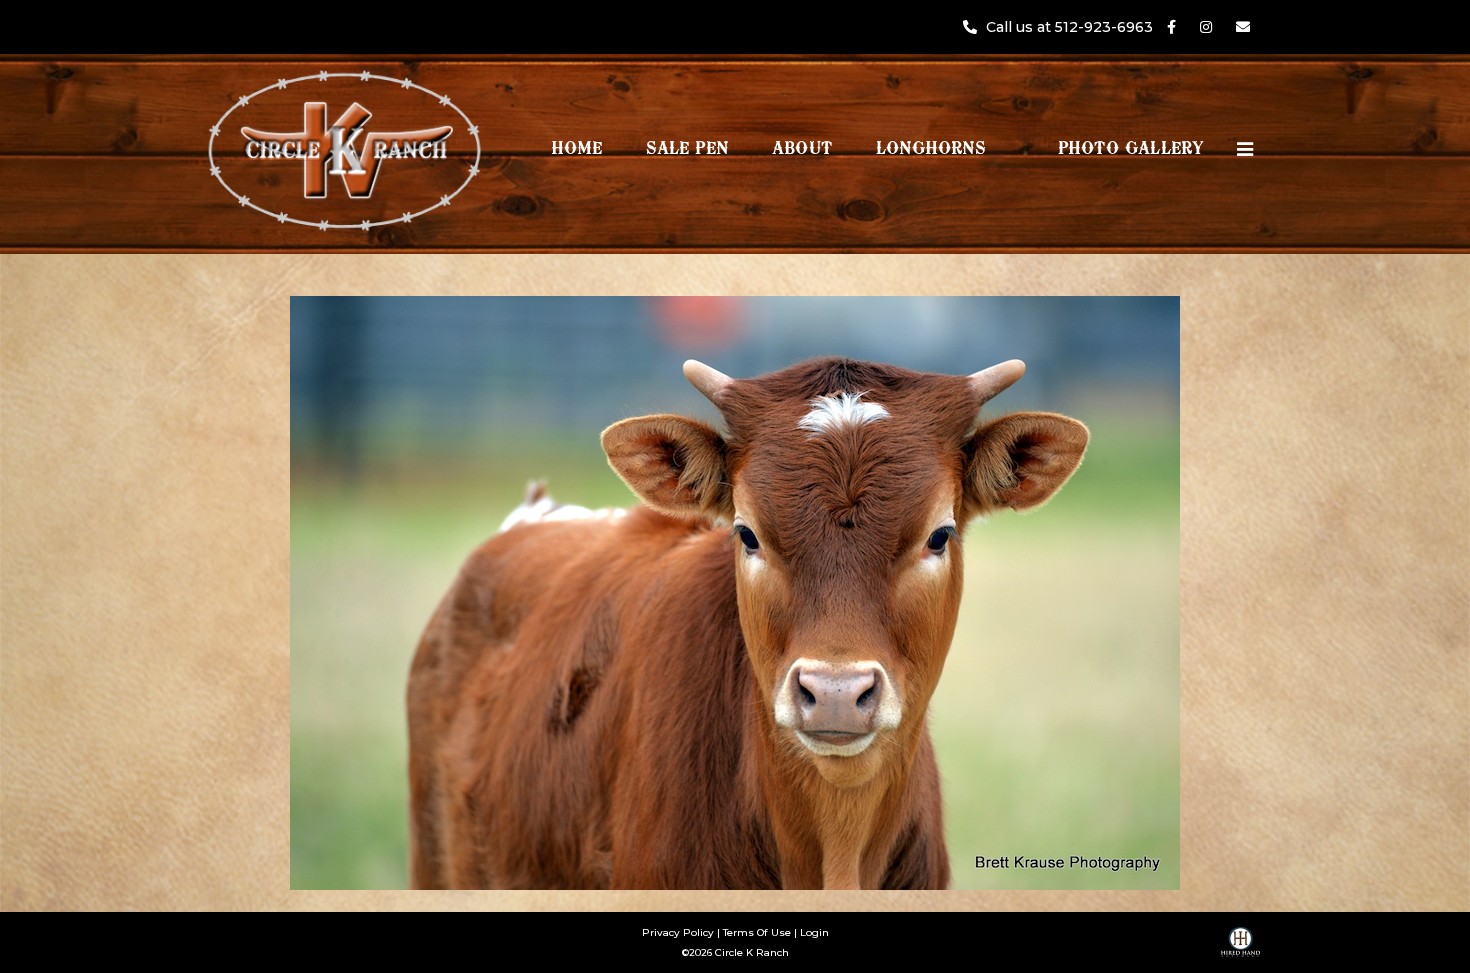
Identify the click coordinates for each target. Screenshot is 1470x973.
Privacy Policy (678, 932)
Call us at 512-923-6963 (1071, 27)
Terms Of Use (757, 932)
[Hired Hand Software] (1240, 949)
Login (814, 932)
